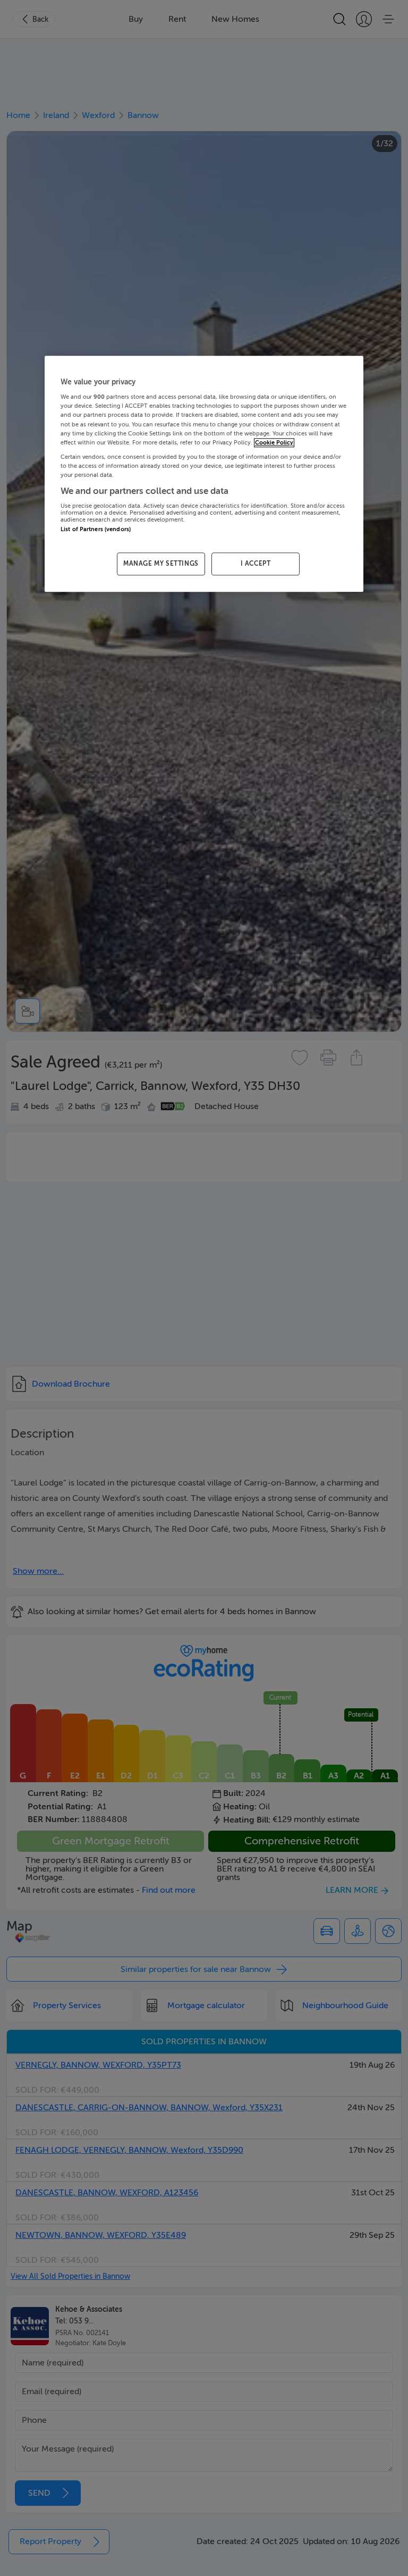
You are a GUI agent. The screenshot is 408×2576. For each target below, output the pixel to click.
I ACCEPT (256, 564)
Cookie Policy (274, 443)
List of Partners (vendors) (96, 530)
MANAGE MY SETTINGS (161, 564)
